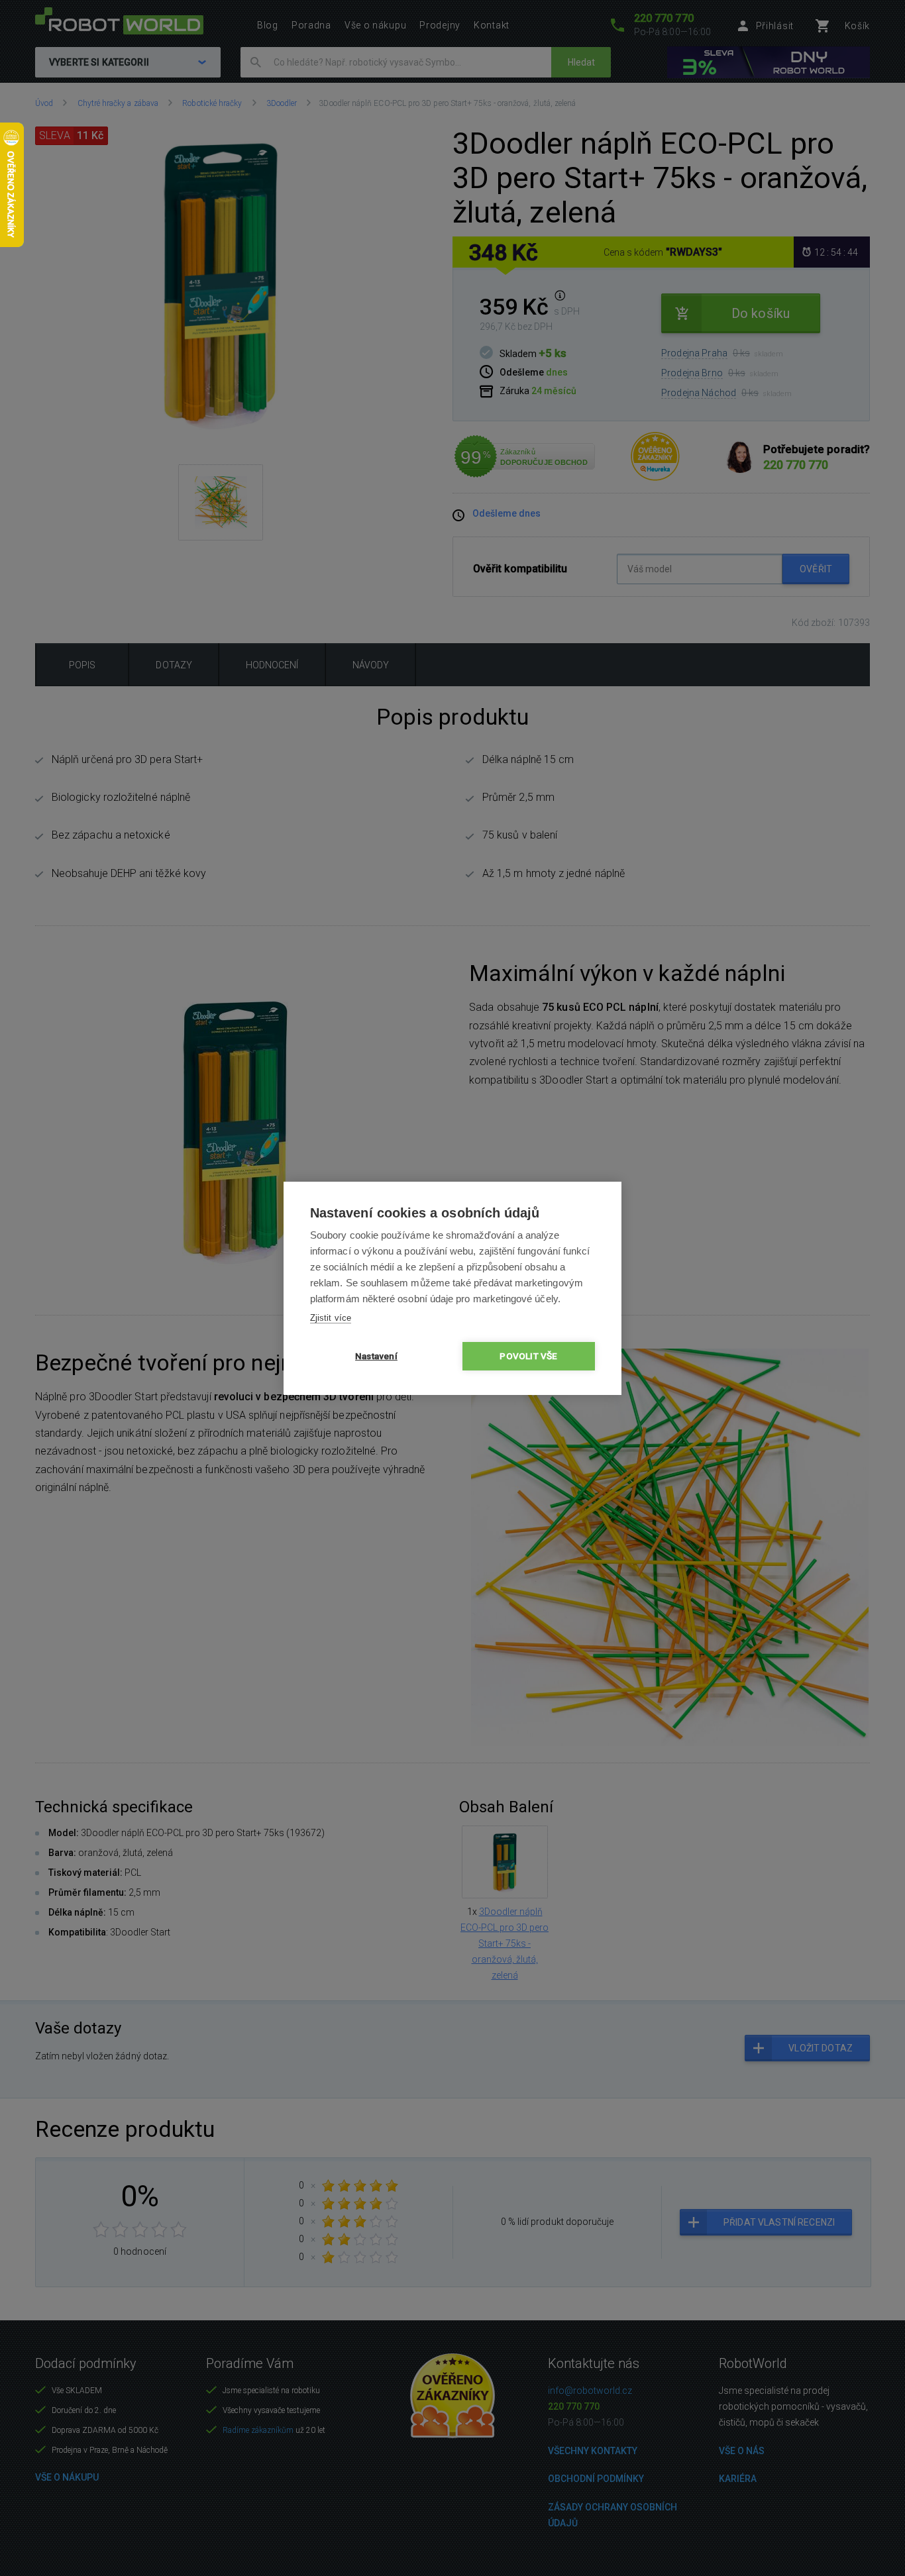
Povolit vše (528, 1356)
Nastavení (376, 1356)
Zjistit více (331, 1318)
